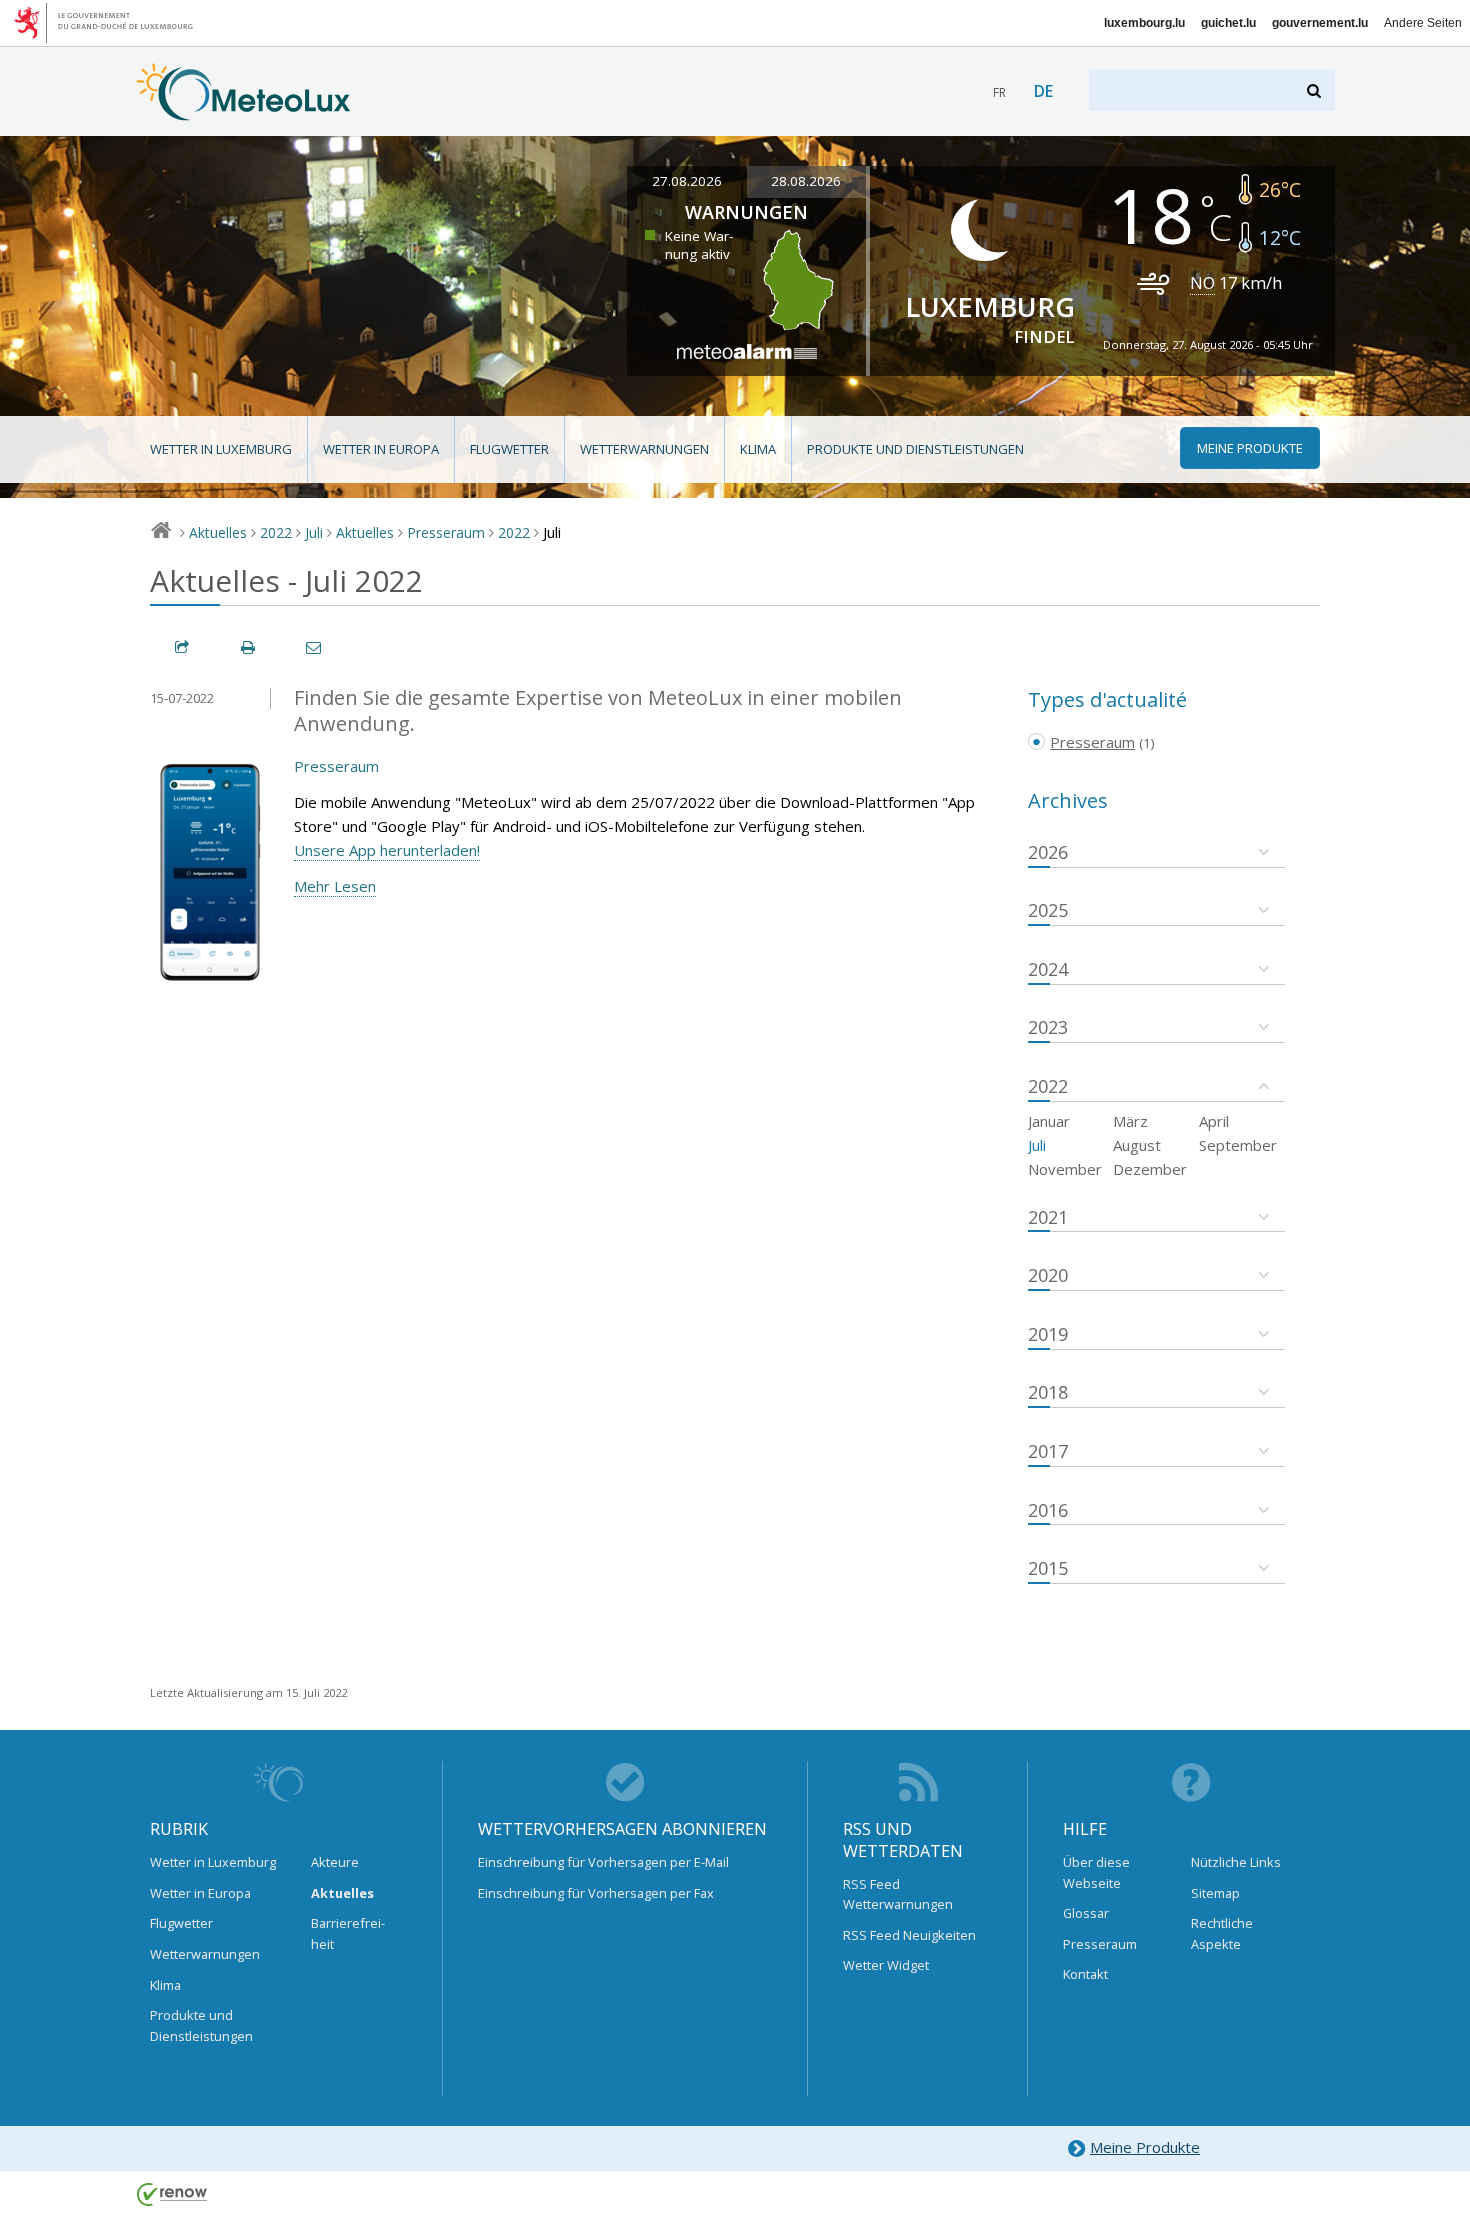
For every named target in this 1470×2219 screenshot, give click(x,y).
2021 (1048, 1217)
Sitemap (1215, 1893)
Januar (1049, 1121)
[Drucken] (249, 647)
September (1238, 1145)
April (1214, 1121)
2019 (1048, 1334)
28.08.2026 (806, 181)
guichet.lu (1228, 23)
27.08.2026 (687, 181)
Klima (758, 449)
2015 (1048, 1568)
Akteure (335, 1862)
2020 (1048, 1275)
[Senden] (315, 647)
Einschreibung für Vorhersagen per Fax (596, 1893)
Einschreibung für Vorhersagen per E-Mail (603, 1862)
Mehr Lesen (335, 886)
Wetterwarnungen (644, 449)
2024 (1048, 969)
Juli (314, 532)
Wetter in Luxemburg (221, 449)
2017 (1048, 1451)
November (1065, 1169)
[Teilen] (183, 647)
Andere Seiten (1423, 23)
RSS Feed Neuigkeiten (909, 1935)
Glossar (1086, 1913)
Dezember (1150, 1169)
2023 (1048, 1027)
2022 (276, 532)
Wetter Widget (886, 1965)
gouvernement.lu (1320, 23)
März (1130, 1121)
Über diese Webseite (1096, 1872)
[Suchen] (1315, 90)
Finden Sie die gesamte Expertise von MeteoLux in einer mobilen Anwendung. (598, 711)
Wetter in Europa (381, 449)
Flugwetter (509, 449)
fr (999, 92)
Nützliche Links (1236, 1862)
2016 (1048, 1510)
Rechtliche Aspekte (1222, 1933)
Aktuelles (218, 532)
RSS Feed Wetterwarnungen (898, 1894)
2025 (1048, 910)
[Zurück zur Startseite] (243, 111)
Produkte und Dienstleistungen (915, 449)
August (1137, 1145)
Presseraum (446, 532)
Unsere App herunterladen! (387, 850)
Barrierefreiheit (348, 1933)
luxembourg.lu (1144, 23)
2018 (1048, 1392)
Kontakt (1085, 1974)
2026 (1048, 852)
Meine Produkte (1145, 2147)
